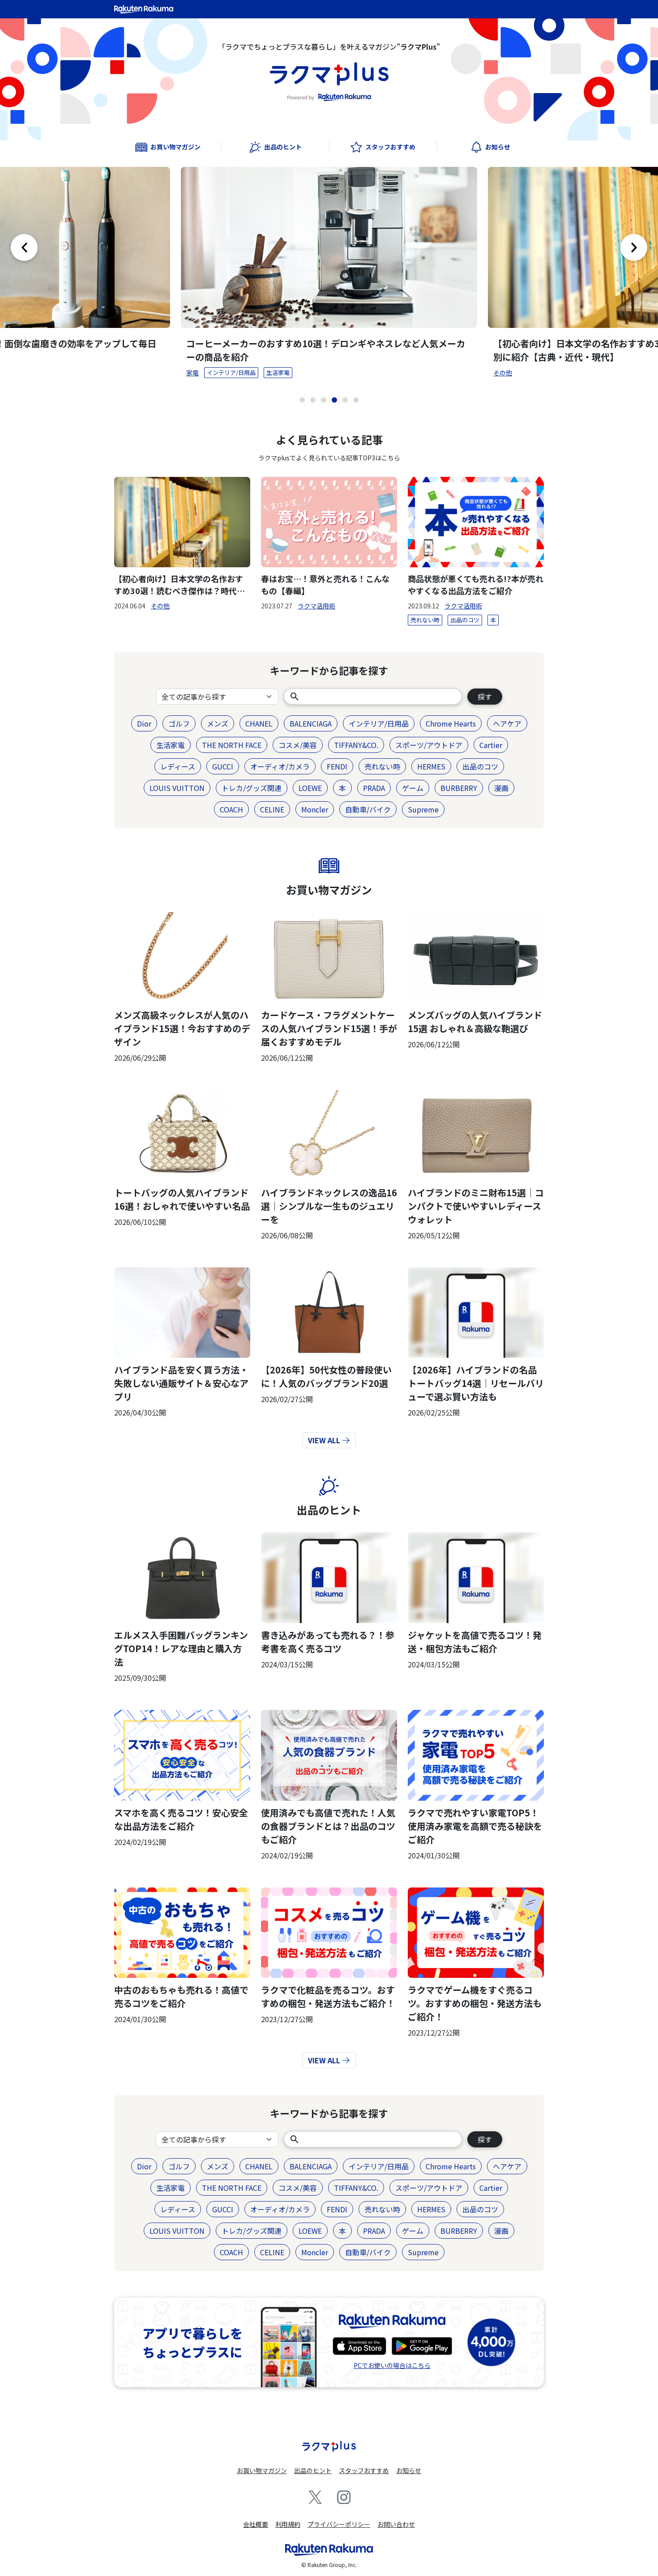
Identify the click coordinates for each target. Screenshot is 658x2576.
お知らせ (409, 2470)
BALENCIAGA (311, 723)
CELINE (272, 809)
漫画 (501, 788)
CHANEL (259, 723)
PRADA (374, 788)
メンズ (218, 723)
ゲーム (413, 788)
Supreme (423, 809)
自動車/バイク (368, 809)
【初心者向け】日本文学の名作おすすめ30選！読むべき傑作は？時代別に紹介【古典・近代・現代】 (179, 585)
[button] (302, 400)
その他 (503, 373)
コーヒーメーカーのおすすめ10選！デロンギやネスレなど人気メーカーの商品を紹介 (326, 350)
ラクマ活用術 (316, 606)
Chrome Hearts (451, 723)
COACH (231, 809)
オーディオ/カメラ (280, 766)
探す (485, 697)
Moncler (315, 809)
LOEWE (310, 788)
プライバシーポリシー (339, 2524)
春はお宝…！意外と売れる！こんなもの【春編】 (325, 584)
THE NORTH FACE (232, 745)
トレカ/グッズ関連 (252, 788)
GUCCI (223, 766)
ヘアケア (507, 723)
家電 (192, 373)
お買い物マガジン (329, 890)
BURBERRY (459, 788)
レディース (178, 766)
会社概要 (256, 2524)
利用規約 (288, 2524)
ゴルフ (179, 723)
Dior (144, 723)
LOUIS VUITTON (177, 788)
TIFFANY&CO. (356, 745)
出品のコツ (465, 620)
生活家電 (278, 372)
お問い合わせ (396, 2524)
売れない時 (425, 620)
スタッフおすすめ (364, 2470)
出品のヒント (329, 1510)
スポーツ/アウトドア (429, 745)
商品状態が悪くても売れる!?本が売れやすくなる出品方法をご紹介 (476, 584)
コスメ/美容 (298, 745)
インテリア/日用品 (231, 372)
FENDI (337, 766)
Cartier (491, 745)
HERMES (431, 766)
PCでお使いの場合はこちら (392, 2365)
